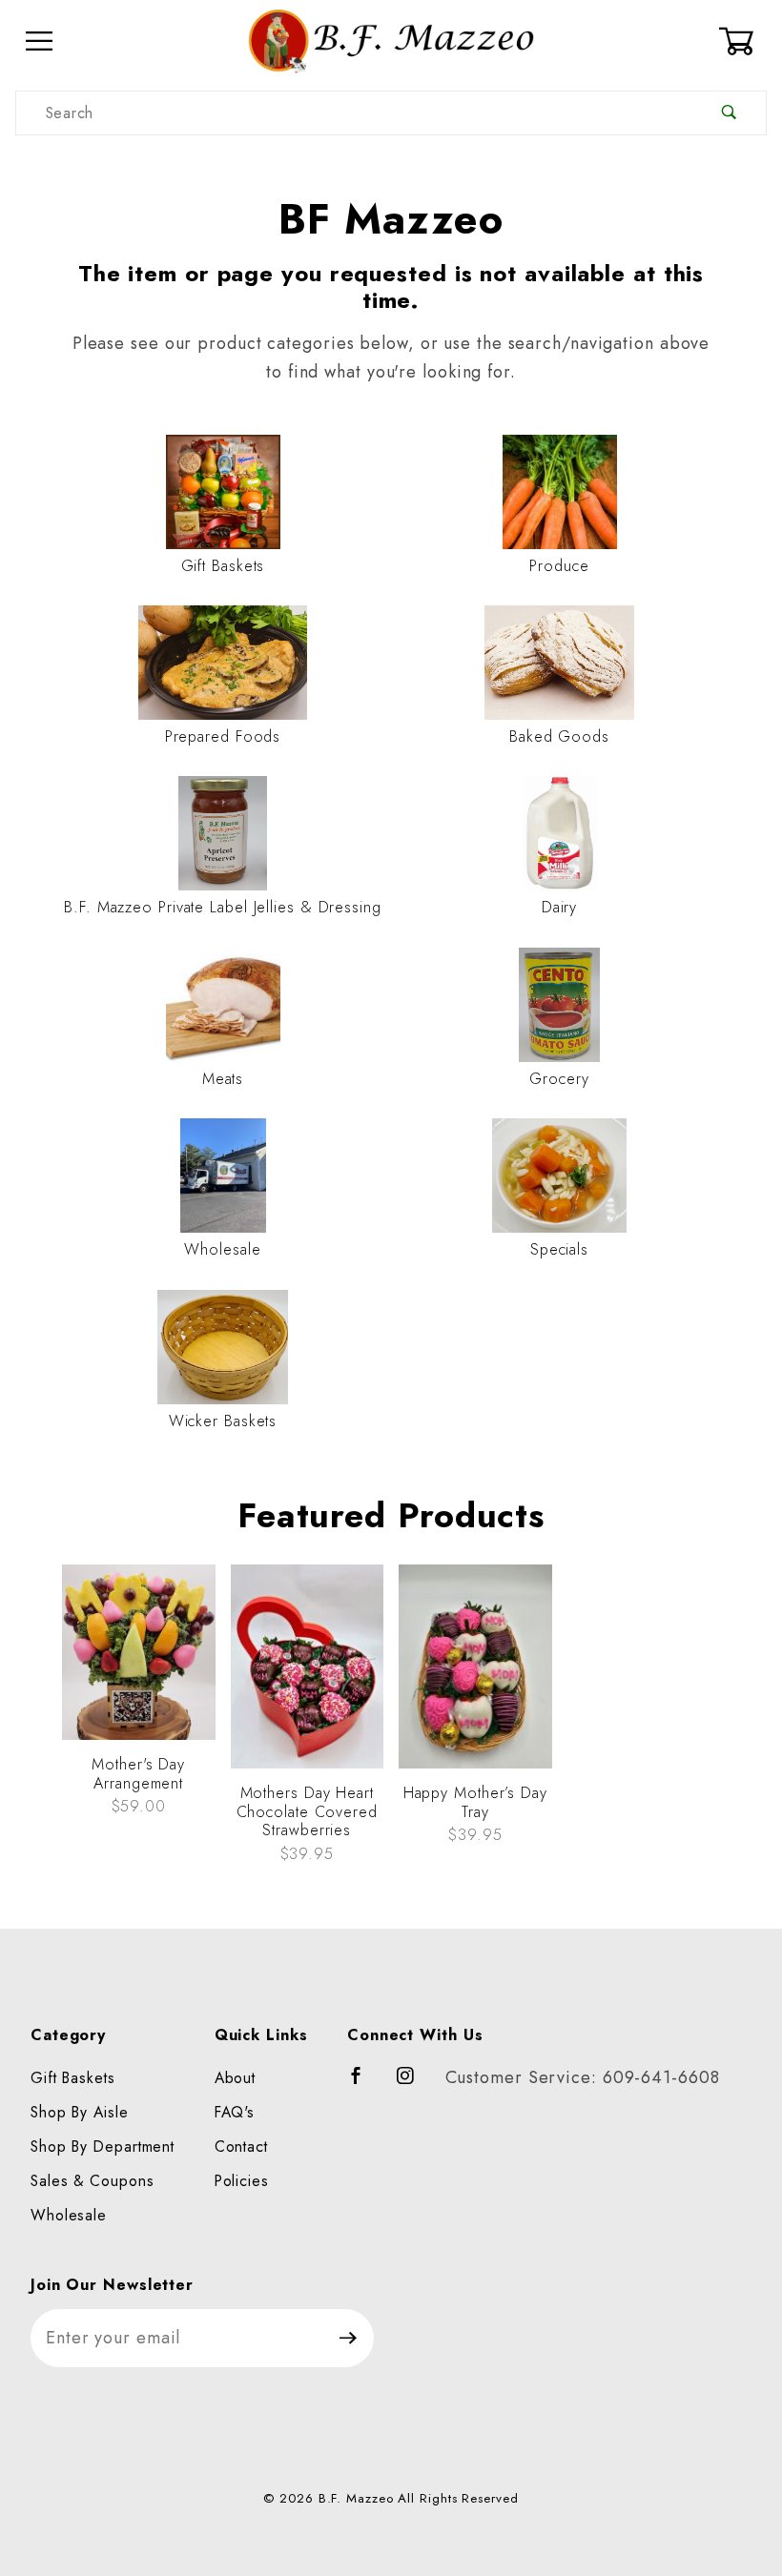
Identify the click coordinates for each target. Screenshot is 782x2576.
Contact (241, 2147)
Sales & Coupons (93, 2181)
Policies (242, 2181)
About (236, 2078)
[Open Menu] (40, 41)
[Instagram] (414, 2084)
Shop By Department (103, 2147)
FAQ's (235, 2112)
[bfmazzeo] (391, 40)
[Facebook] (365, 2084)
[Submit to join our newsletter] (349, 2338)
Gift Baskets (73, 2078)
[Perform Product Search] (729, 113)
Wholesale (69, 2215)
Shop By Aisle (80, 2112)
